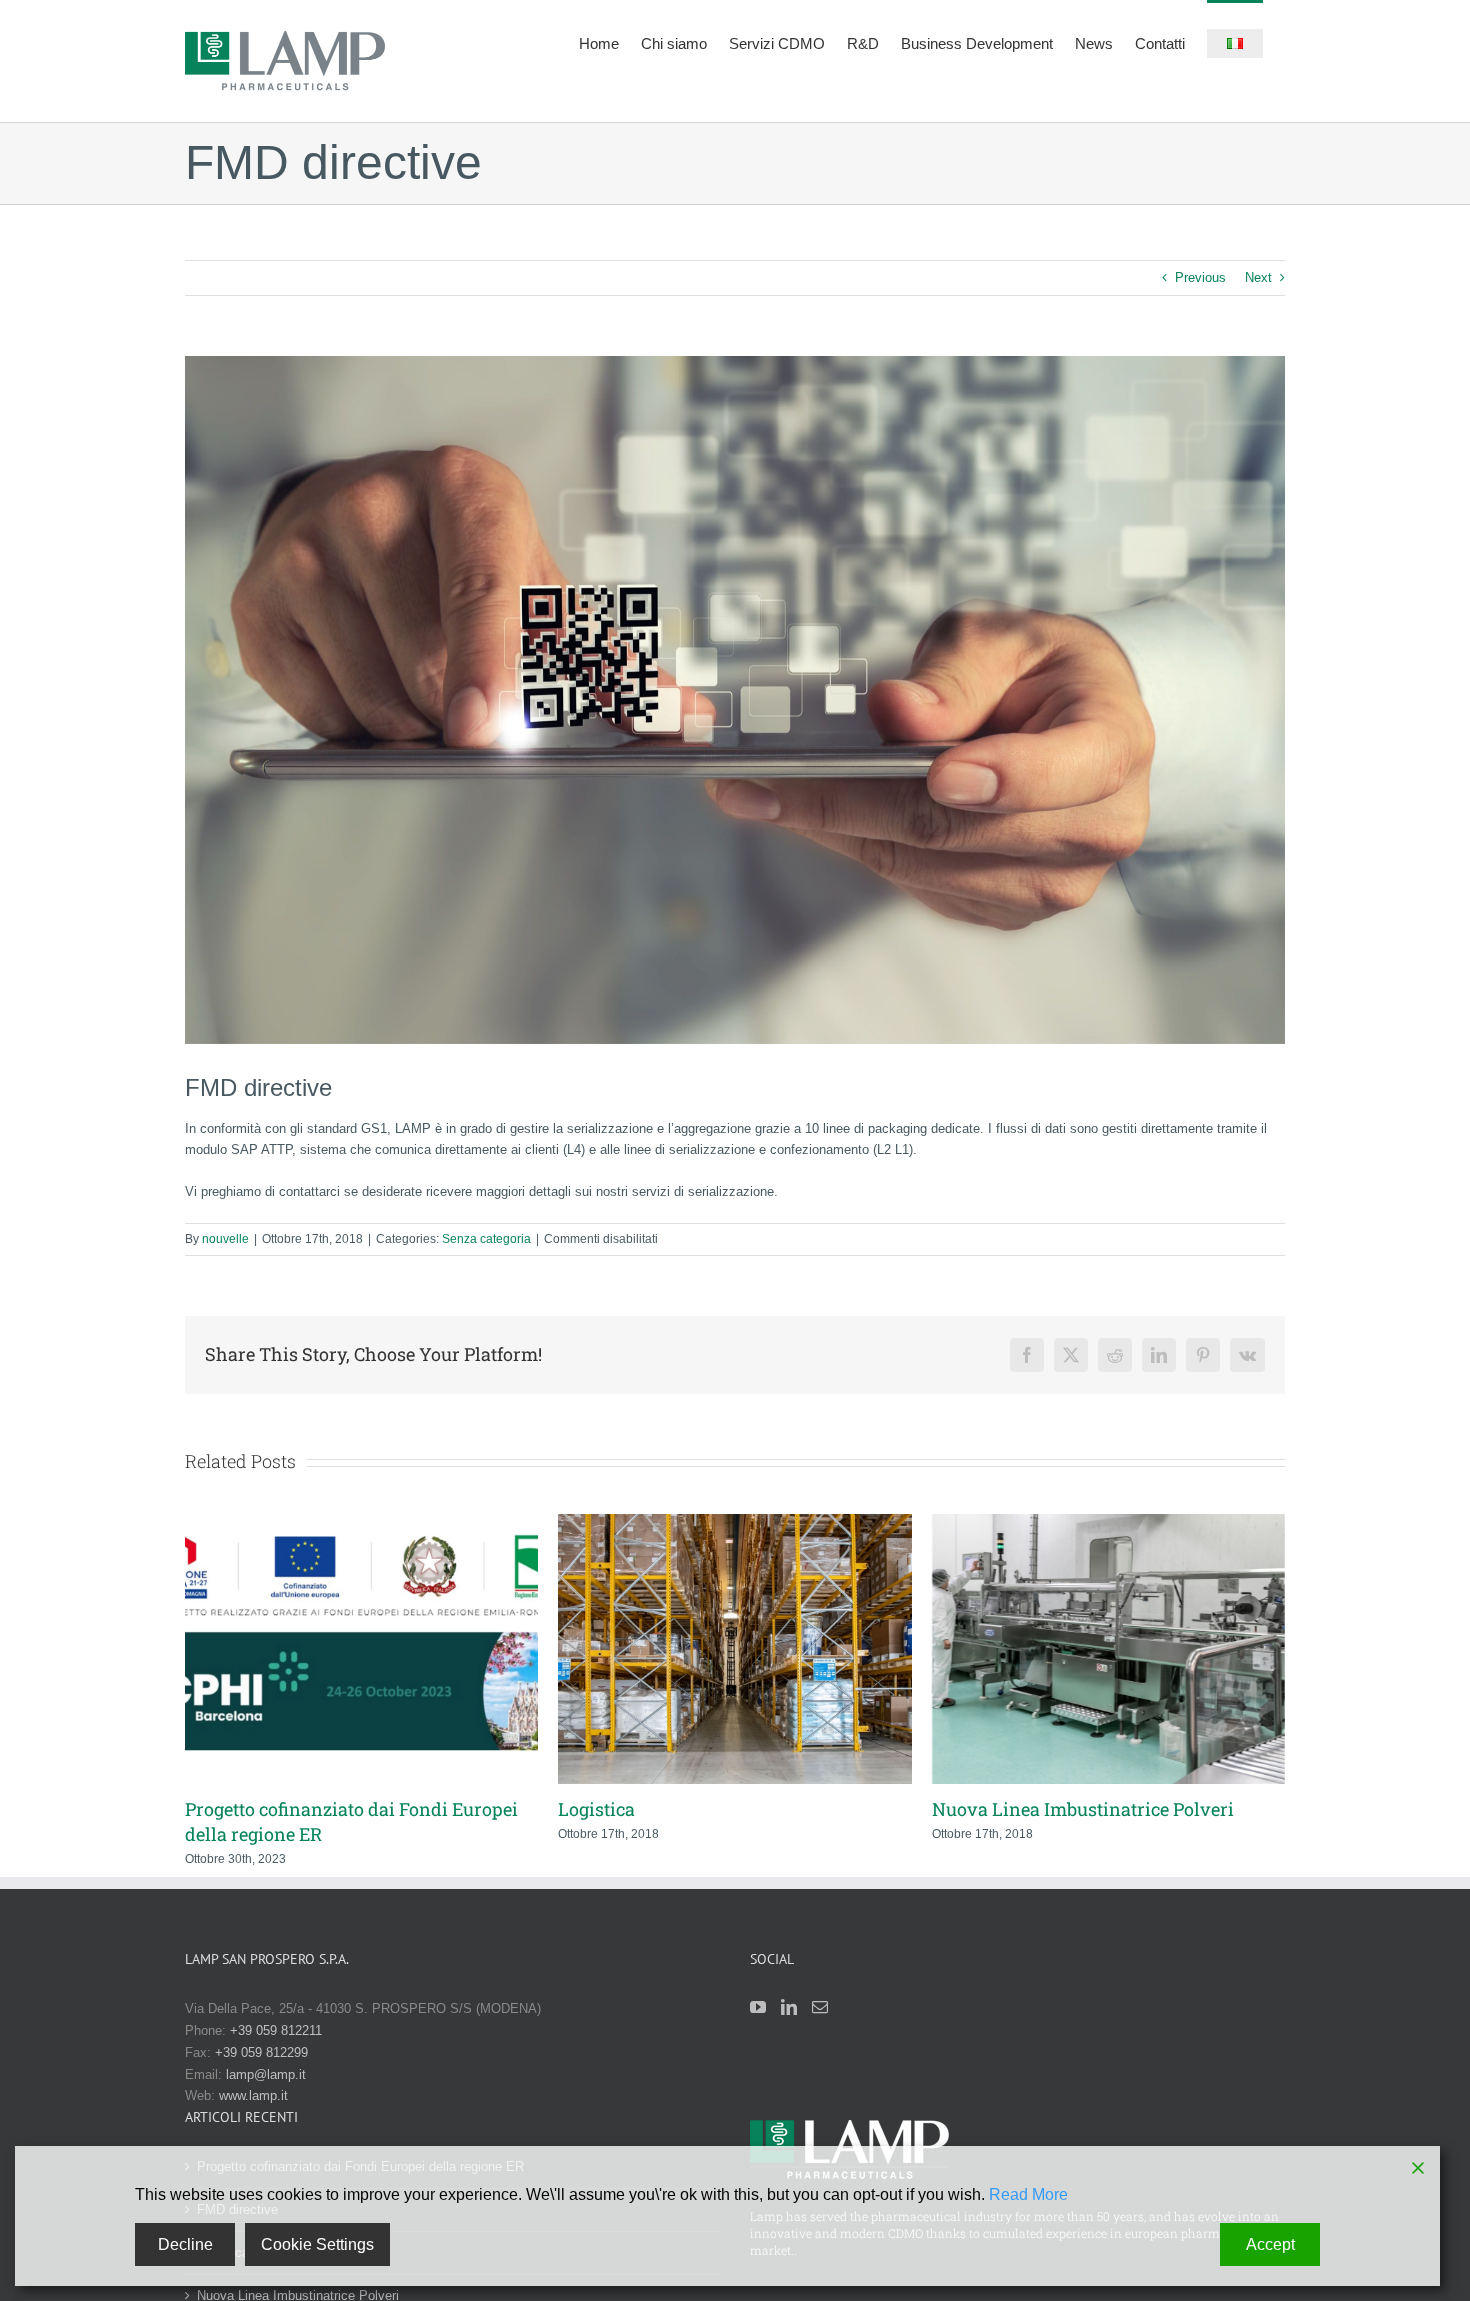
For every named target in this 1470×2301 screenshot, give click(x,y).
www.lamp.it (253, 2095)
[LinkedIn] (789, 2007)
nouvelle (225, 1239)
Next (1258, 277)
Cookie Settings (317, 2244)
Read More (1028, 2194)
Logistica (578, 1809)
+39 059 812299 (261, 2052)
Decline (185, 2244)
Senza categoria (486, 1239)
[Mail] (820, 2007)
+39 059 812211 (276, 2030)
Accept (1270, 2244)
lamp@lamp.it (266, 2074)
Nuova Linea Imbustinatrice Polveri (1064, 1809)
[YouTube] (758, 2007)
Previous (1200, 277)
